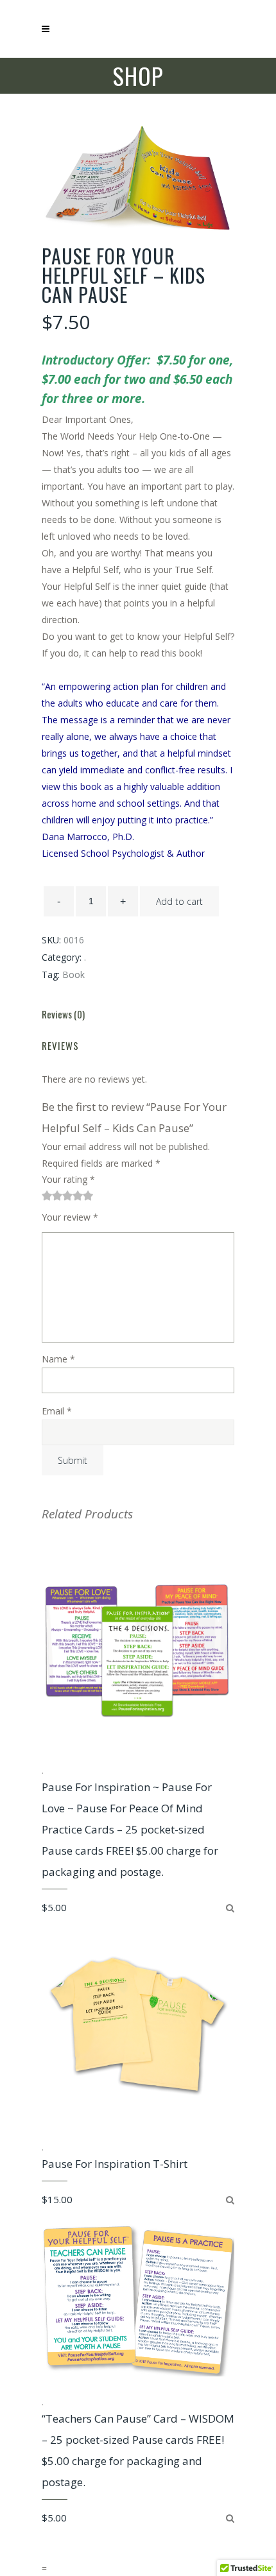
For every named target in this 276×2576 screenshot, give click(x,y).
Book (73, 975)
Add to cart (179, 901)
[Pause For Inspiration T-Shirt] (230, 2200)
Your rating (68, 1179)
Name (58, 1359)
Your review (70, 1217)
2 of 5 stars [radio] (52, 1196)
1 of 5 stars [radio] (47, 1196)
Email (57, 1411)
